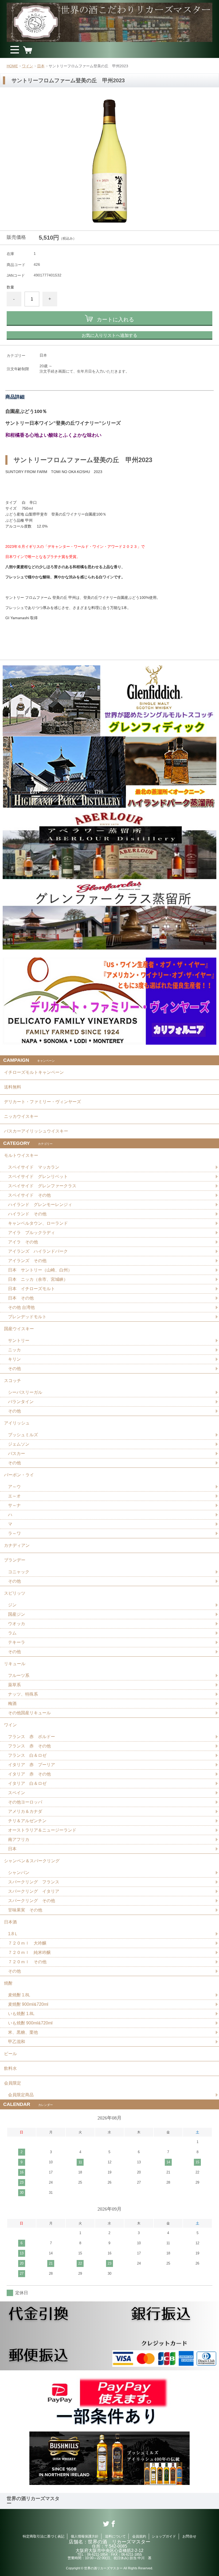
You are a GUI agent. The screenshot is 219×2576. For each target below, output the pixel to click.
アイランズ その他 (27, 1261)
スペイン (17, 1793)
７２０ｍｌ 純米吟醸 (29, 1952)
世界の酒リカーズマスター (33, 2501)
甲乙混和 (17, 2042)
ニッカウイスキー (21, 1116)
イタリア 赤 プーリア (32, 1765)
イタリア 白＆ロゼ (27, 1783)
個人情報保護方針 (85, 2536)
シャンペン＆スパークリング (32, 1861)
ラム (12, 1633)
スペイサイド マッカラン (34, 1167)
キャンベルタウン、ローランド (38, 1223)
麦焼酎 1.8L (19, 1995)
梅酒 (12, 1703)
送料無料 (13, 1087)
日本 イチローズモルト (32, 1289)
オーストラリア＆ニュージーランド (42, 1830)
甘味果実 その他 (25, 1910)
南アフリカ (19, 1839)
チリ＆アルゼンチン (27, 1821)
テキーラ (17, 1642)
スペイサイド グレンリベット (38, 1176)
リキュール (15, 1664)
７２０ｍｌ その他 (27, 1962)
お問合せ (189, 2536)
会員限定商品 (21, 2095)
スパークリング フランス (34, 1882)
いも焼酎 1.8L (21, 2014)
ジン (12, 1605)
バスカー (17, 1453)
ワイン (28, 66)
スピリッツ (15, 1593)
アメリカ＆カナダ (25, 1811)
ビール (10, 2054)
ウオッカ (17, 1624)
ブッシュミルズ (23, 1435)
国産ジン (17, 1614)
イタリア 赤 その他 (29, 1774)
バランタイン (21, 1402)
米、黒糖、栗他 (23, 2032)
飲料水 (10, 2068)
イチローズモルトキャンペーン (34, 1072)
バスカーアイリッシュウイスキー (36, 1131)
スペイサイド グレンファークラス (42, 1186)
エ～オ (14, 1496)
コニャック (19, 1572)
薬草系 (14, 1685)
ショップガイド (164, 2536)
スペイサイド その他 (29, 1195)
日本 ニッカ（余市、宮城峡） (38, 1279)
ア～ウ (14, 1487)
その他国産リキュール (29, 1713)
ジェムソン (19, 1444)
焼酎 (8, 1983)
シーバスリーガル (25, 1392)
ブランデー (15, 1560)
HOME (12, 66)
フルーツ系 (19, 1675)
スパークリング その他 (32, 1901)
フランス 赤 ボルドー (32, 1737)
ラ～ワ (14, 1533)
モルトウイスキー (21, 1155)
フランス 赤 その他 (29, 1746)
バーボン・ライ (19, 1475)
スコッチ (13, 1381)
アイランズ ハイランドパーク (38, 1251)
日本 (41, 66)
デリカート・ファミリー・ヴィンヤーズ (42, 1102)
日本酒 (10, 1922)
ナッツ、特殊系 (23, 1694)
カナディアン (17, 1545)
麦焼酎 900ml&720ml (28, 2004)
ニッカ (14, 1350)
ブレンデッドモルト (27, 1317)
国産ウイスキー (19, 1329)
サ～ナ (14, 1505)
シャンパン (19, 1873)
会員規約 (139, 2536)
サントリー (19, 1340)
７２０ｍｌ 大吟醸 (27, 1943)
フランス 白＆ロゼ (27, 1755)
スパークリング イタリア (34, 1891)
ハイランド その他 (27, 1214)
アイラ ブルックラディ (32, 1233)
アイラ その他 (23, 1242)
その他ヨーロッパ (25, 1802)
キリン (14, 1359)
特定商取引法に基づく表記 (44, 2536)
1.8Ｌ (13, 1934)
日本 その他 (21, 1298)
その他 (14, 1369)
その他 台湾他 (21, 1307)
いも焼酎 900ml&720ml (30, 2023)
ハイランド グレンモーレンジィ (40, 1205)
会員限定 (13, 2083)
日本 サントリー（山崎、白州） (40, 1270)
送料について (115, 2536)
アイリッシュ (17, 1423)
